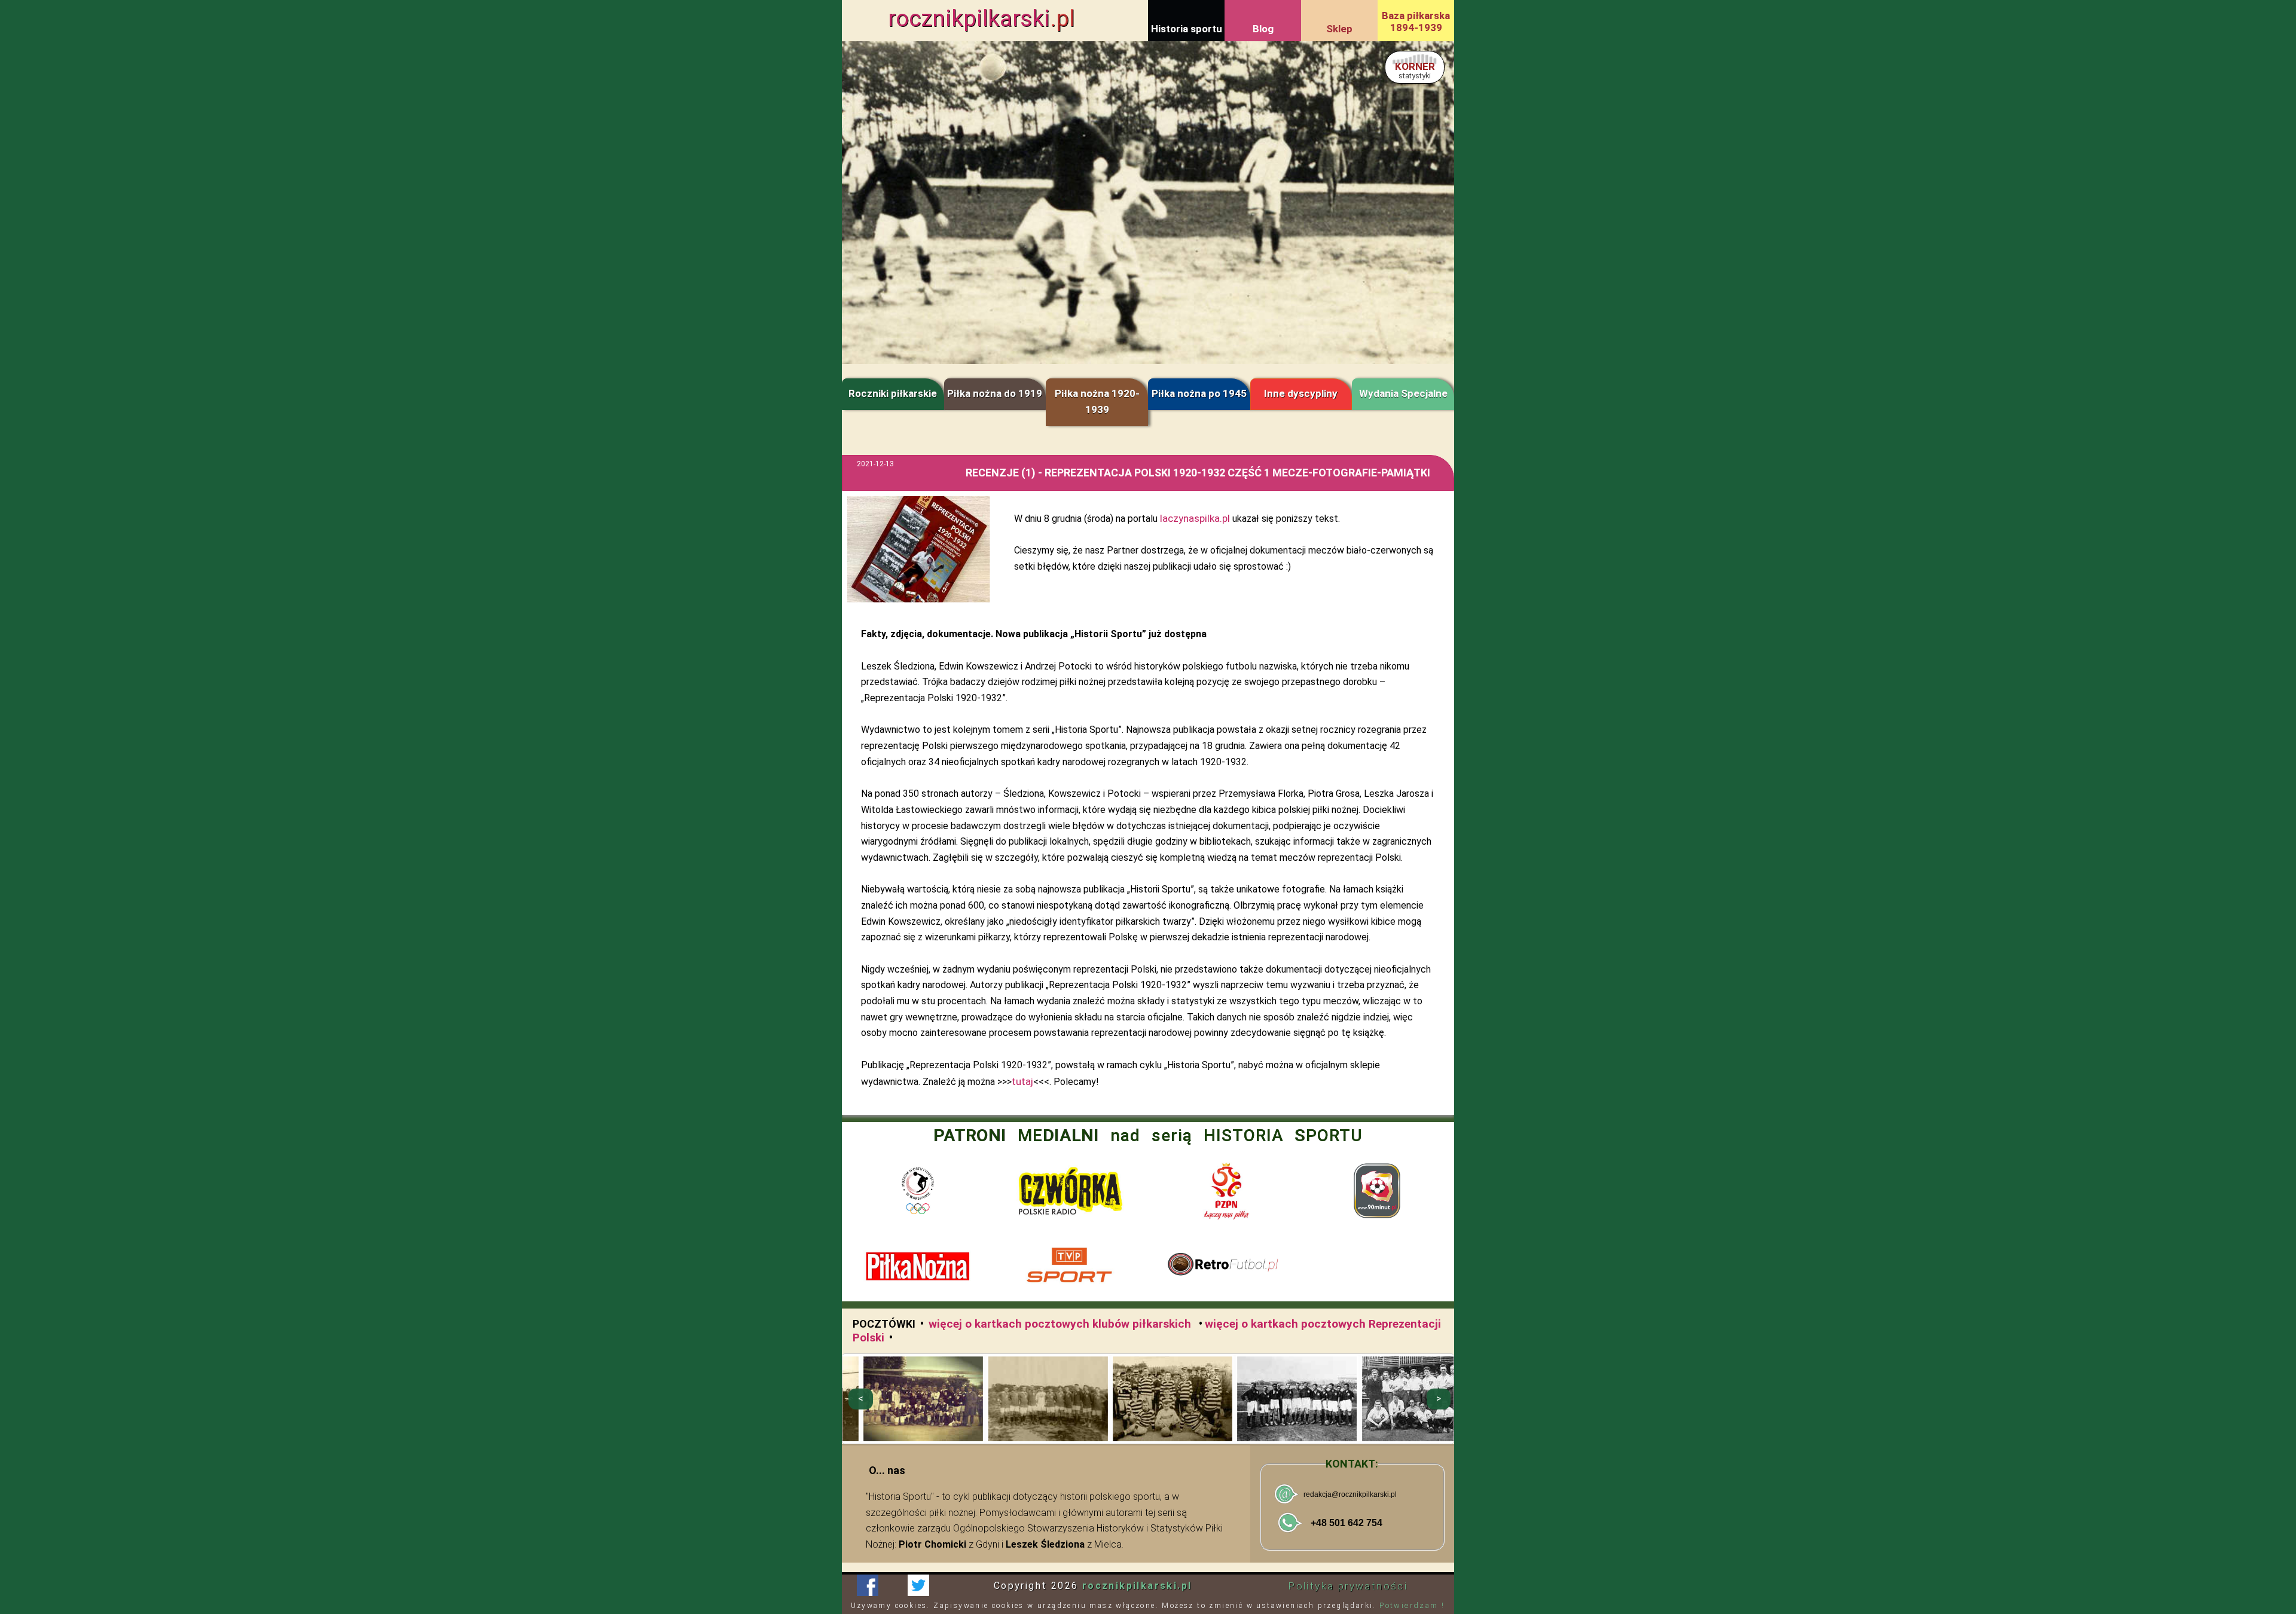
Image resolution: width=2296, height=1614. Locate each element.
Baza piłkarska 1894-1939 (1416, 22)
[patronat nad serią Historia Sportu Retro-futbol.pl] (1225, 1267)
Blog (1263, 29)
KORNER (1415, 70)
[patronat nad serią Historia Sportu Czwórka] (1071, 1191)
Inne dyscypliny (1301, 393)
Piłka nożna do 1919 (995, 393)
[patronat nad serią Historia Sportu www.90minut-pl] (1378, 1191)
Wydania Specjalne (1403, 393)
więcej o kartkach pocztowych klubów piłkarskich (1061, 1324)
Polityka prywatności (1348, 1586)
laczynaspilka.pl (1195, 518)
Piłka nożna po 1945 (1199, 393)
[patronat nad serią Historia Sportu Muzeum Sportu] (918, 1191)
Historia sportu (1187, 29)
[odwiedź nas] (918, 1585)
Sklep (1339, 29)
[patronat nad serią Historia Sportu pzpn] (1225, 1191)
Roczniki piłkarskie (893, 393)
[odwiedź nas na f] (867, 1585)
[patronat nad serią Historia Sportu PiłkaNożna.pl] (918, 1267)
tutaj (1022, 1081)
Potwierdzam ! (1412, 1605)
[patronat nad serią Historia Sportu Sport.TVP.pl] (1071, 1267)
